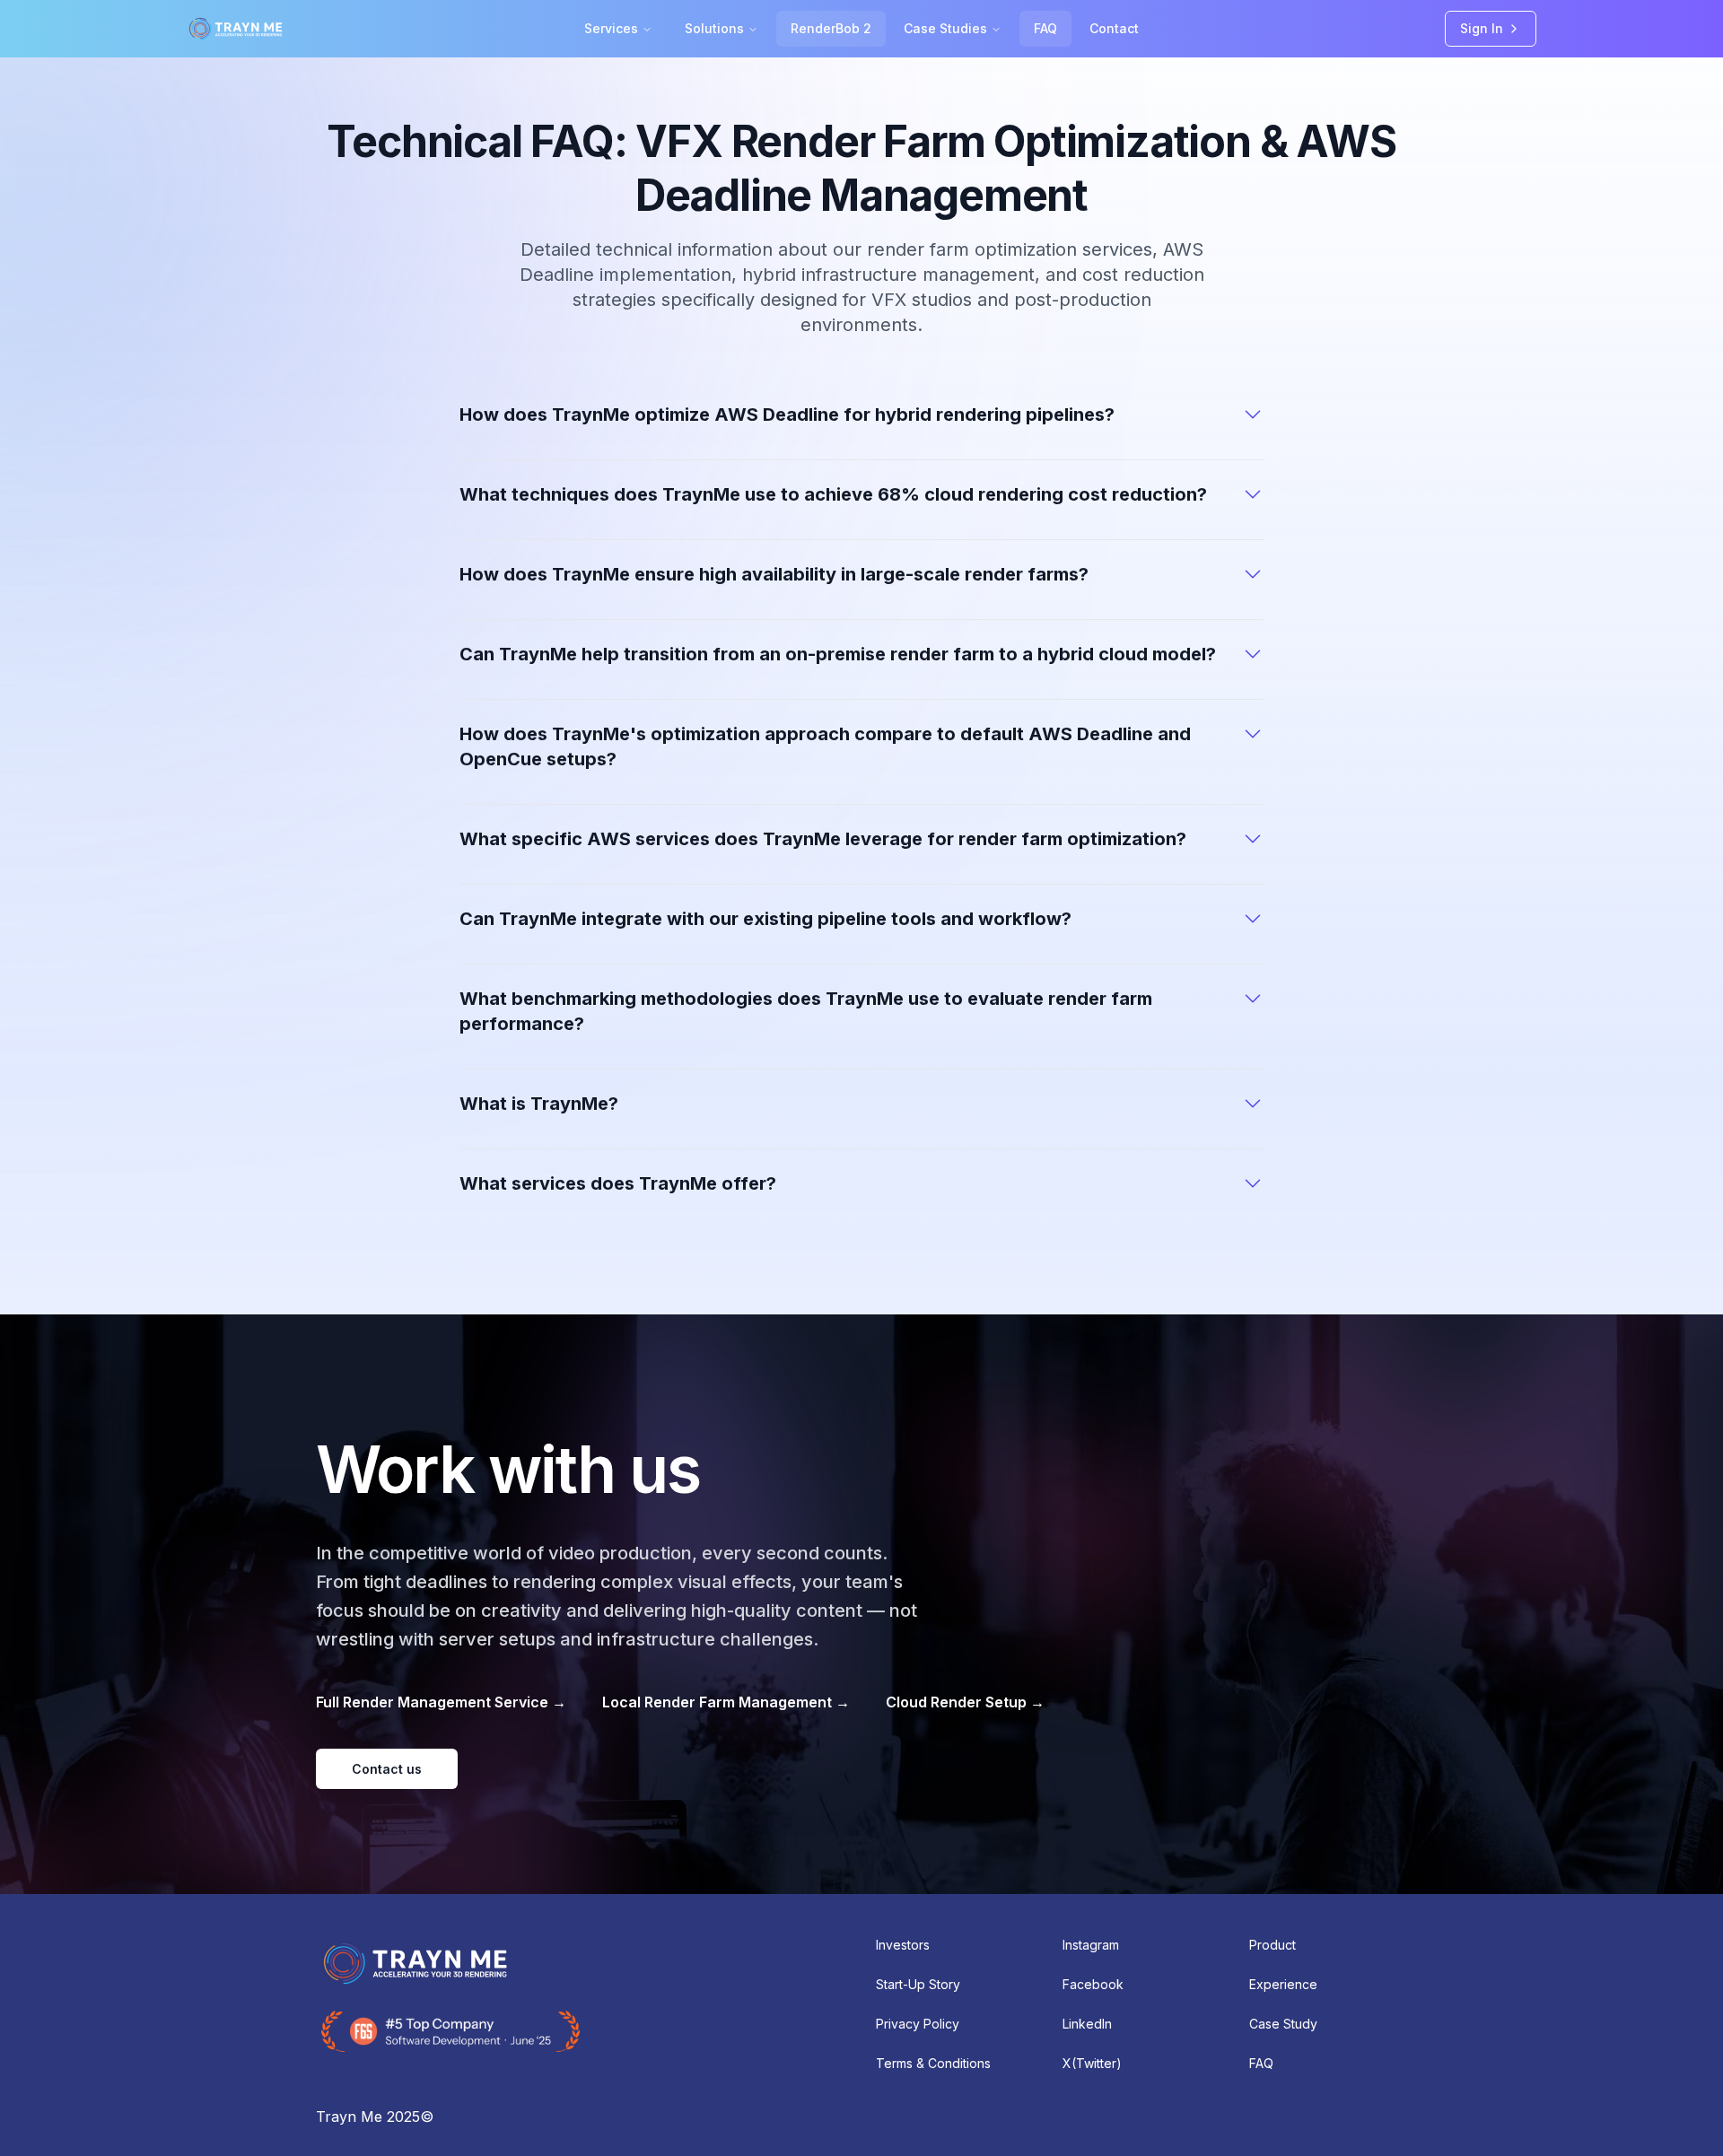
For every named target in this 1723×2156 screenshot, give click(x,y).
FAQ (1045, 28)
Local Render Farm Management (726, 1702)
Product (1273, 1945)
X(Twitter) (1092, 2063)
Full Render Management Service (441, 1702)
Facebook (1093, 1984)
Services (611, 28)
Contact (1114, 28)
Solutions (714, 28)
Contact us (387, 1769)
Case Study (1283, 2024)
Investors (903, 1945)
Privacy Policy (918, 2024)
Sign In (1482, 28)
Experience (1283, 1984)
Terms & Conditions (933, 2063)
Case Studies (945, 28)
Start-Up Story (918, 1984)
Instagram (1091, 1945)
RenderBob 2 (831, 28)
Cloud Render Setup (965, 1702)
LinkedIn (1087, 2024)
